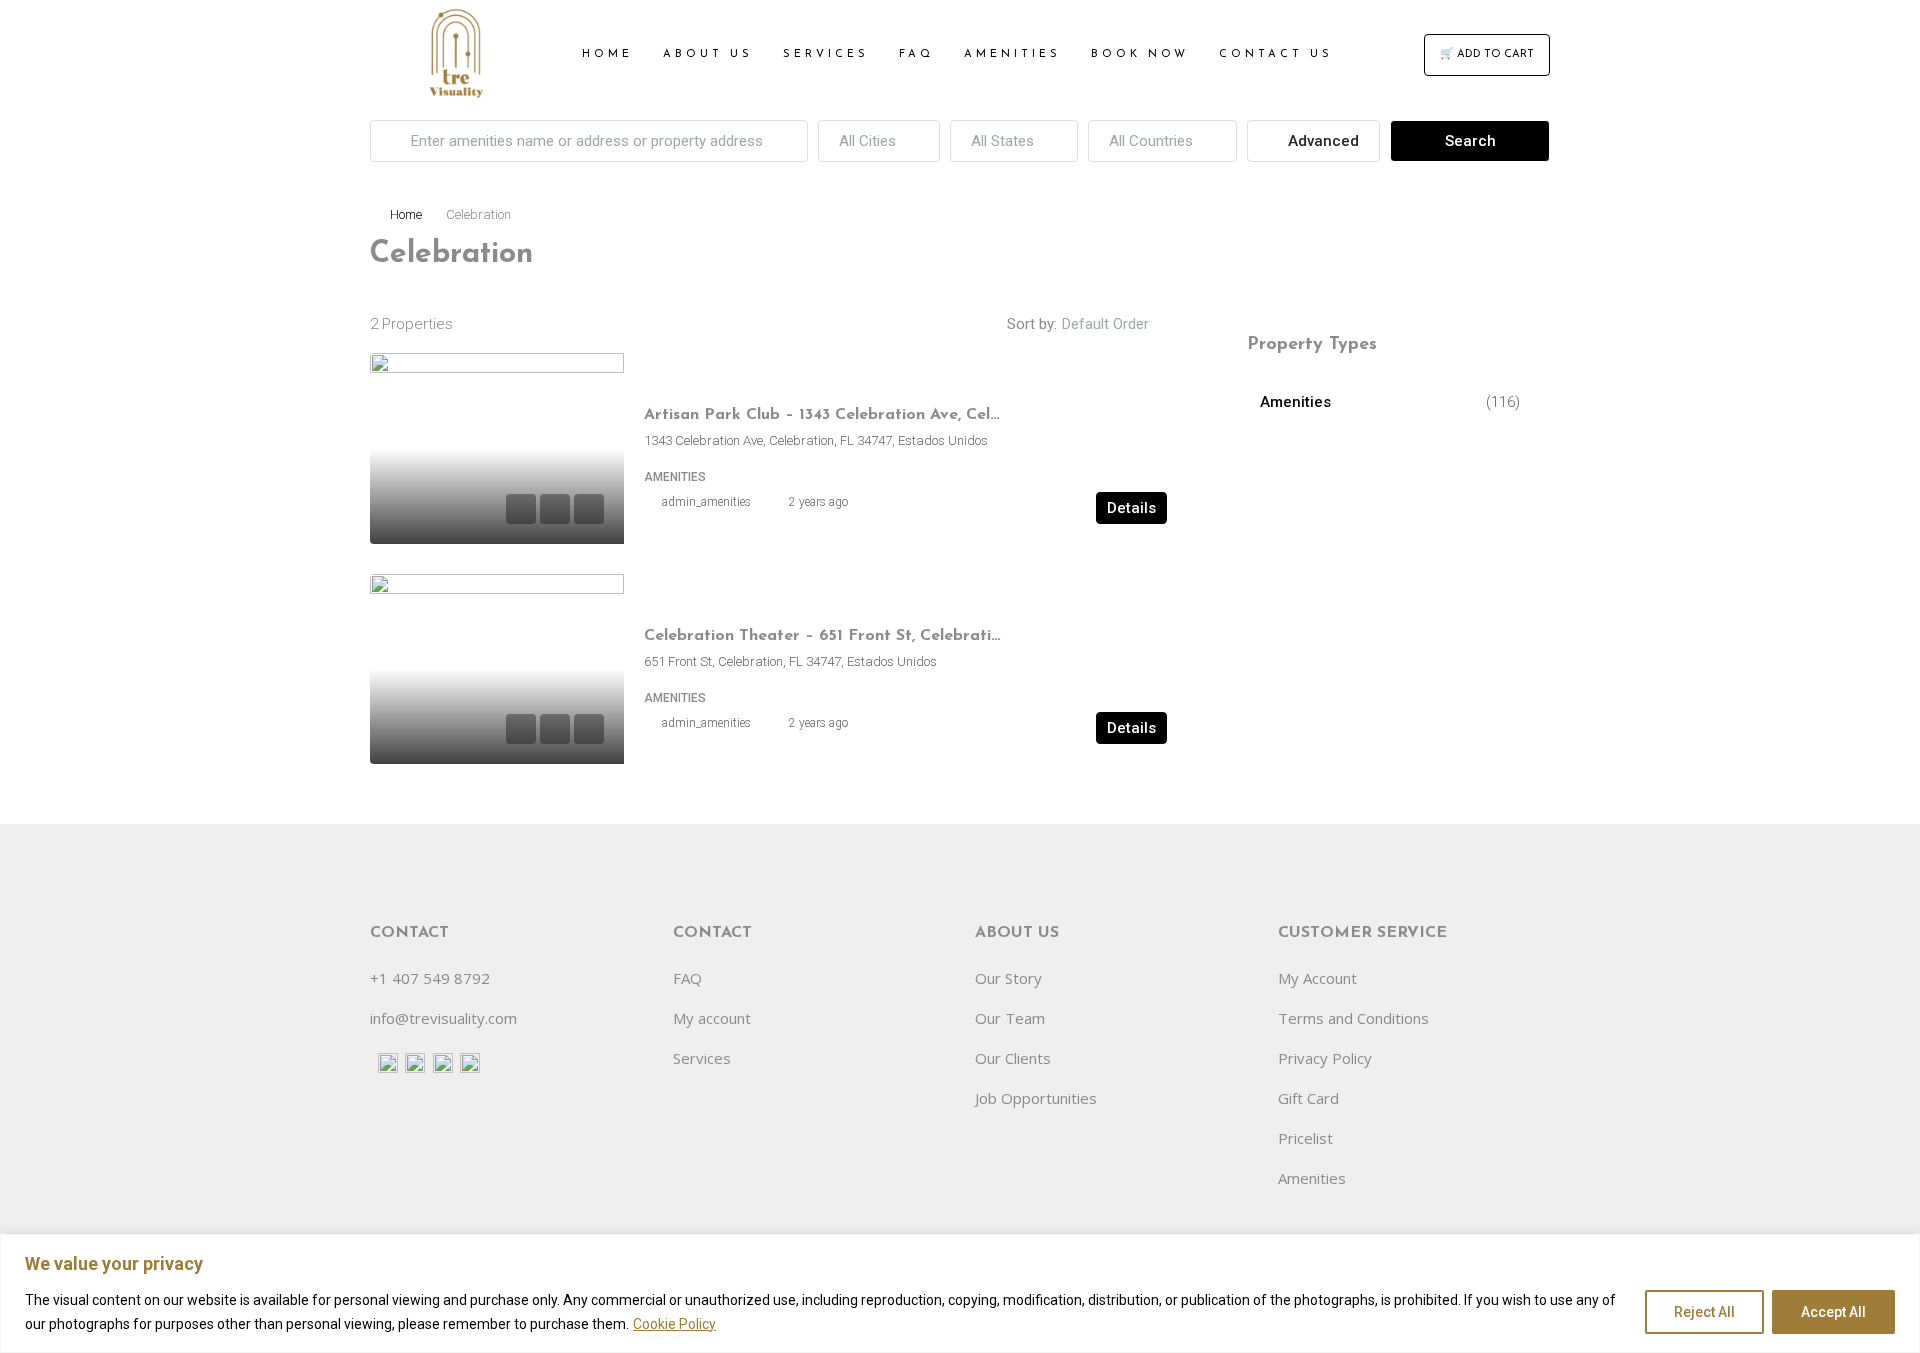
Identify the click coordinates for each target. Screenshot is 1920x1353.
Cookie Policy (674, 1324)
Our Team (1010, 1018)
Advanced (1321, 141)
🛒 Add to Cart (1487, 54)
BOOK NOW (1140, 54)
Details (1131, 508)
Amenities (1295, 402)
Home (406, 214)
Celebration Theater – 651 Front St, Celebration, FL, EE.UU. (872, 636)
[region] (960, 1293)
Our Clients (1013, 1058)
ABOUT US (708, 54)
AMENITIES (1012, 54)
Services (702, 1058)
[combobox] (879, 141)
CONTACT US (1276, 54)
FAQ (916, 54)
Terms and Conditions (1353, 1018)
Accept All (1833, 1312)
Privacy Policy (1325, 1058)
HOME (607, 54)
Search (1470, 141)
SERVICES (826, 54)
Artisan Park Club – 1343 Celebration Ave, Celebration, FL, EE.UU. (895, 415)
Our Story (1008, 978)
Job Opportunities (1036, 1098)
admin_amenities (706, 502)
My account (712, 1018)
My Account (1317, 978)
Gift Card (1308, 1098)
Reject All (1704, 1312)
